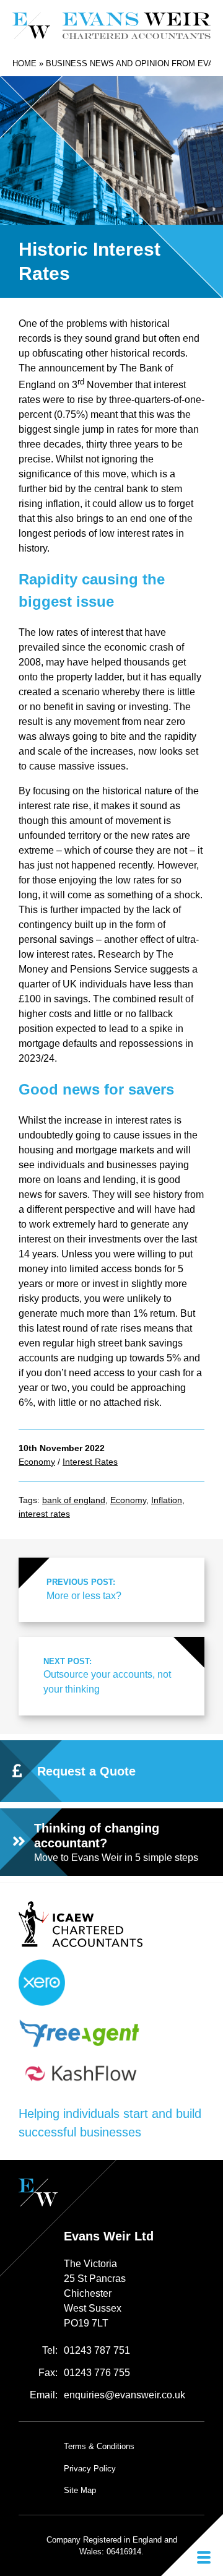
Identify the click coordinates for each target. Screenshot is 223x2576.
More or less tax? (84, 1589)
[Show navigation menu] (192, 2545)
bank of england (74, 1500)
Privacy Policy (90, 2469)
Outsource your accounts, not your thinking (107, 1676)
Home (24, 63)
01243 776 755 (97, 2373)
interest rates (44, 1514)
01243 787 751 (97, 2350)
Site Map (80, 2490)
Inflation (167, 1500)
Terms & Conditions (99, 2446)
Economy (37, 1462)
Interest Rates (90, 1462)
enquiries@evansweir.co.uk (125, 2395)
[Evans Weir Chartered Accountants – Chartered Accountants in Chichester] (111, 26)
